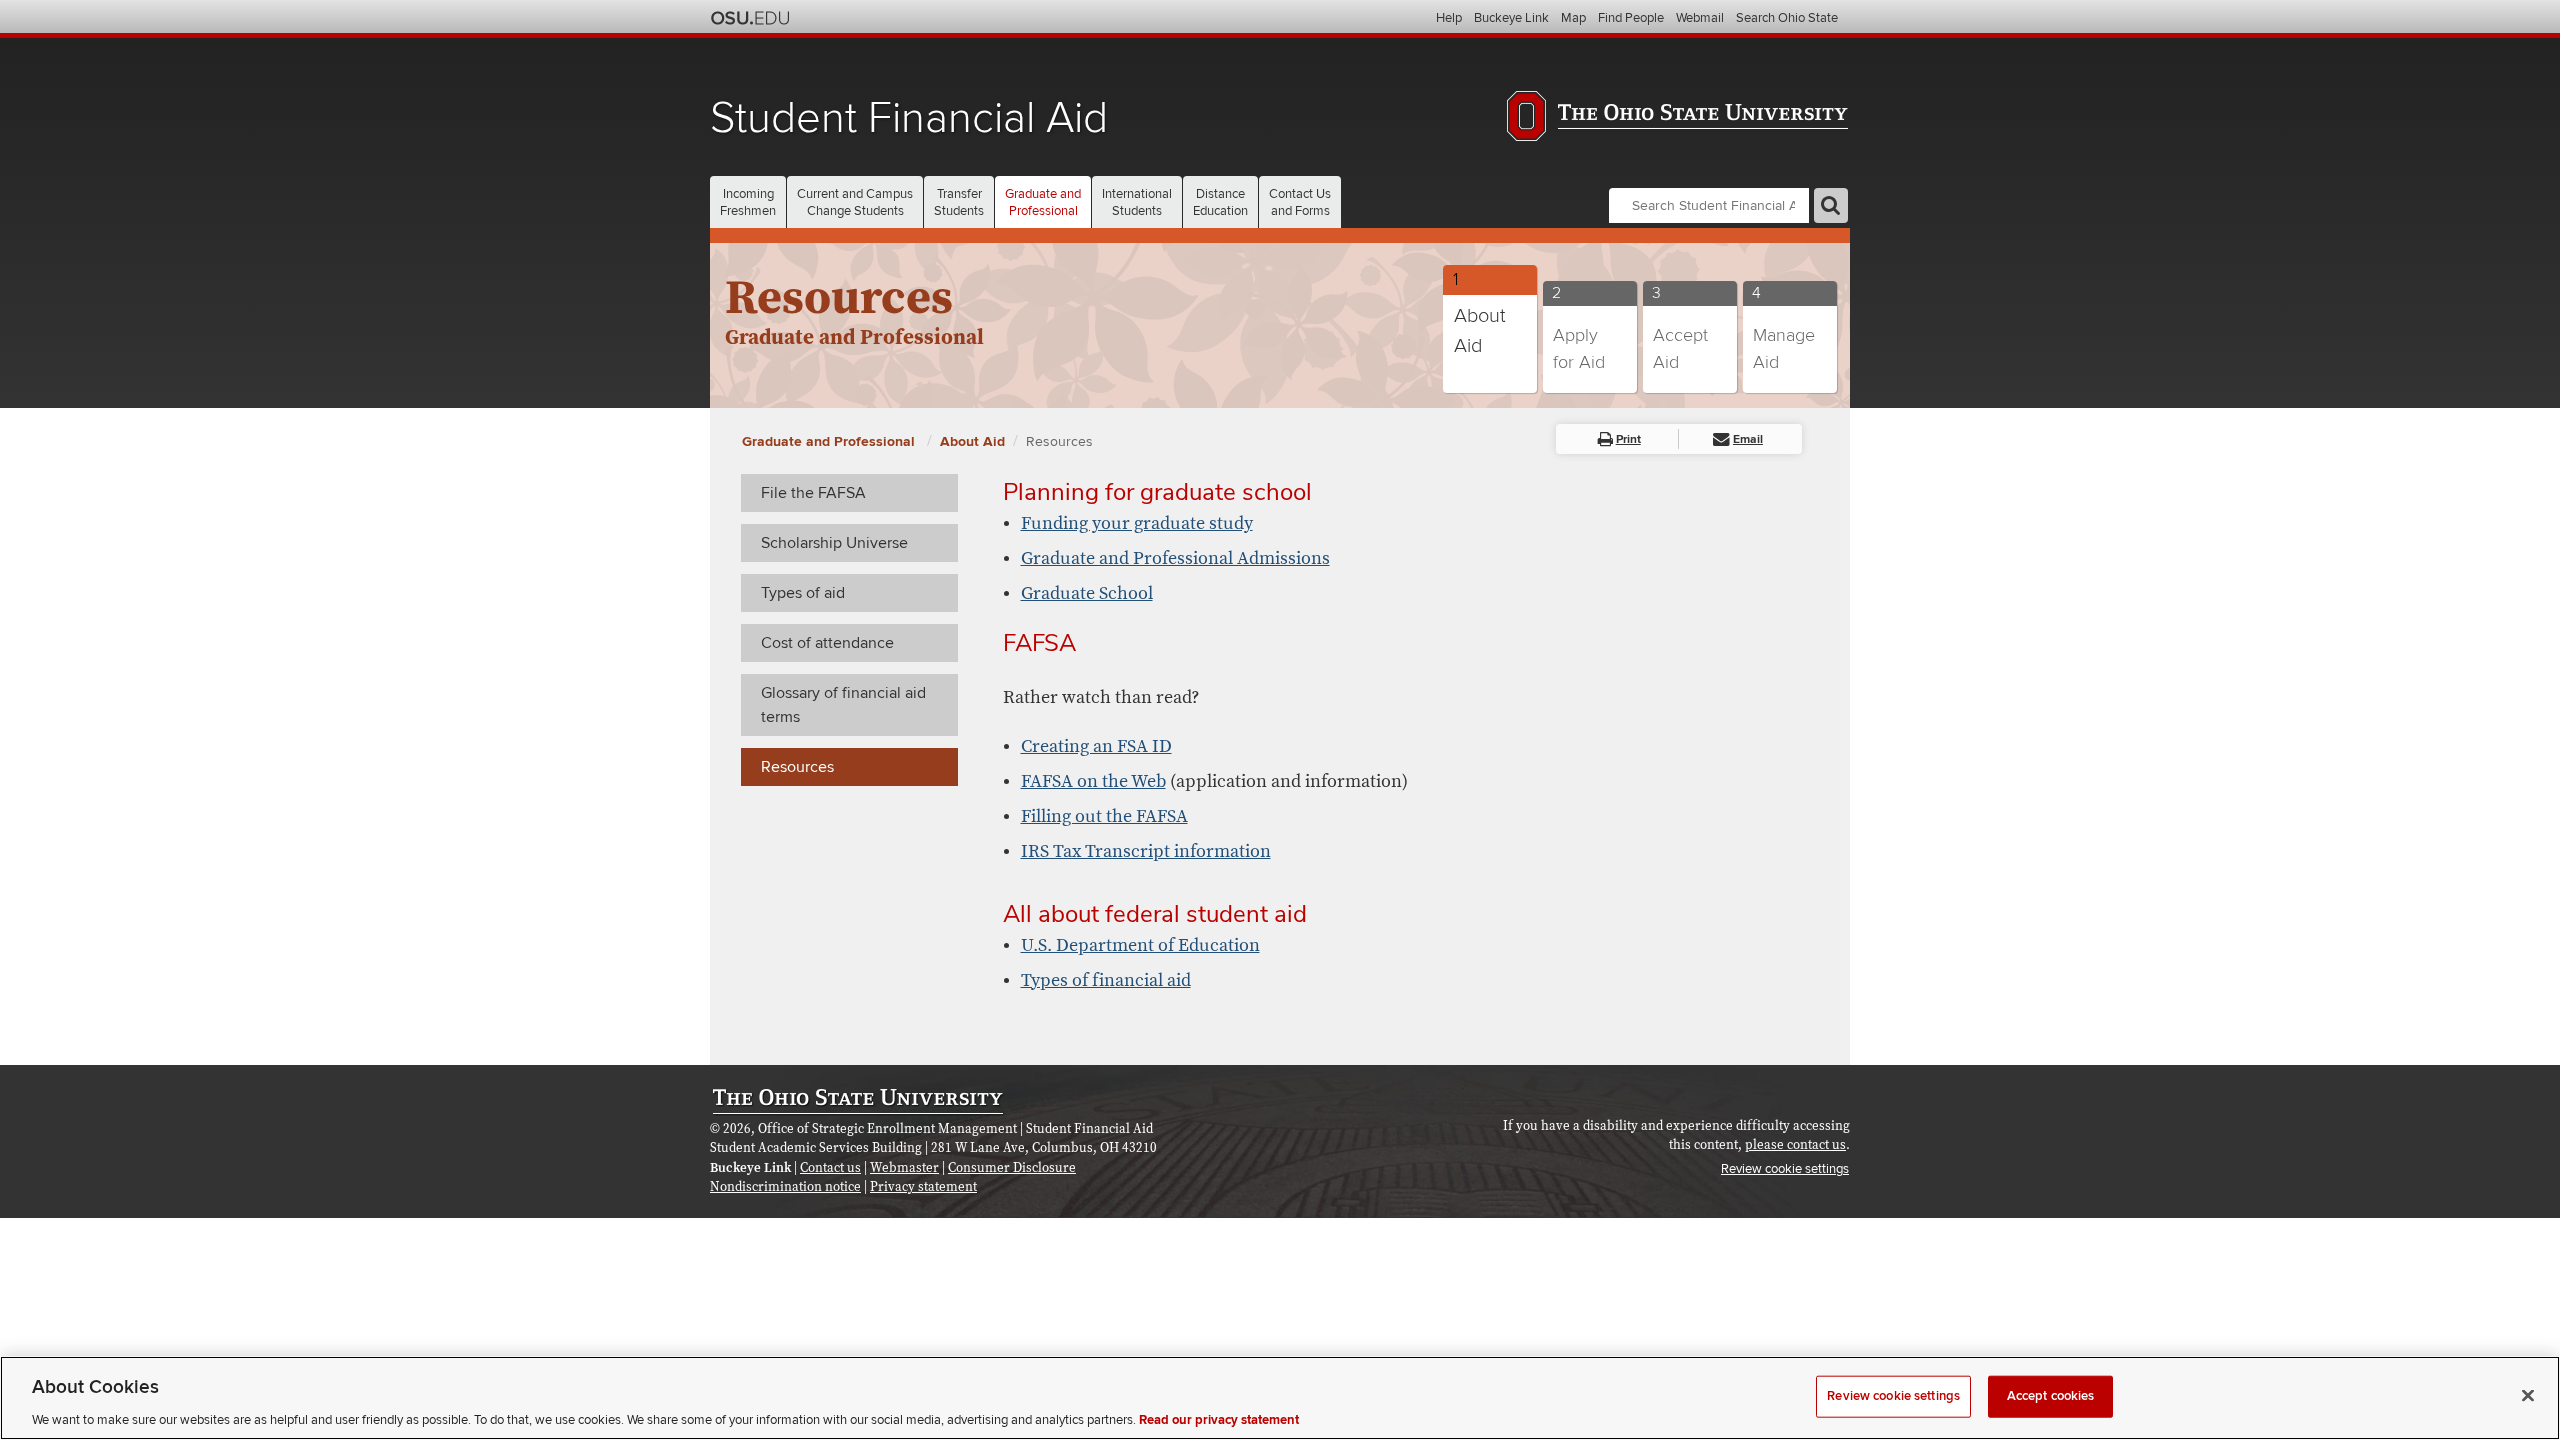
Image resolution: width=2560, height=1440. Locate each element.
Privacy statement (923, 1187)
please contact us (1795, 1145)
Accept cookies (2051, 1395)
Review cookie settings (1893, 1395)
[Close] (2528, 1395)
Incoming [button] (748, 202)
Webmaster (904, 1168)
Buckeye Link (1511, 18)
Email (1748, 439)
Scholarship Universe (834, 543)
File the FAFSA (813, 493)
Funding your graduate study (1137, 523)
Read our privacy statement (1219, 1419)
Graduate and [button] (1043, 202)
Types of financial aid (1106, 980)
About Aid (972, 441)
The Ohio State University (750, 18)
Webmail (1700, 18)
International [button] (1137, 202)
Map (1573, 18)
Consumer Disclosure (1012, 1168)
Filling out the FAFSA (1104, 816)
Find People (1631, 18)
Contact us (830, 1168)
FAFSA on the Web (1093, 781)
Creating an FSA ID (1096, 746)
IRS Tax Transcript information (1146, 851)
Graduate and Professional (830, 441)
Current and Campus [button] (855, 202)
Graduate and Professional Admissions (1175, 558)
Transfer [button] (959, 202)
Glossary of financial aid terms (843, 705)
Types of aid (803, 593)
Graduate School (1087, 593)
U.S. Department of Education (1140, 945)
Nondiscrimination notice (785, 1187)
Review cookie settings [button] (1785, 1169)
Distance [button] (1220, 202)
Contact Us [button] (1300, 202)
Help (1449, 18)
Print (1628, 439)
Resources (1059, 441)
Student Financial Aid (909, 118)
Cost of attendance (827, 643)
